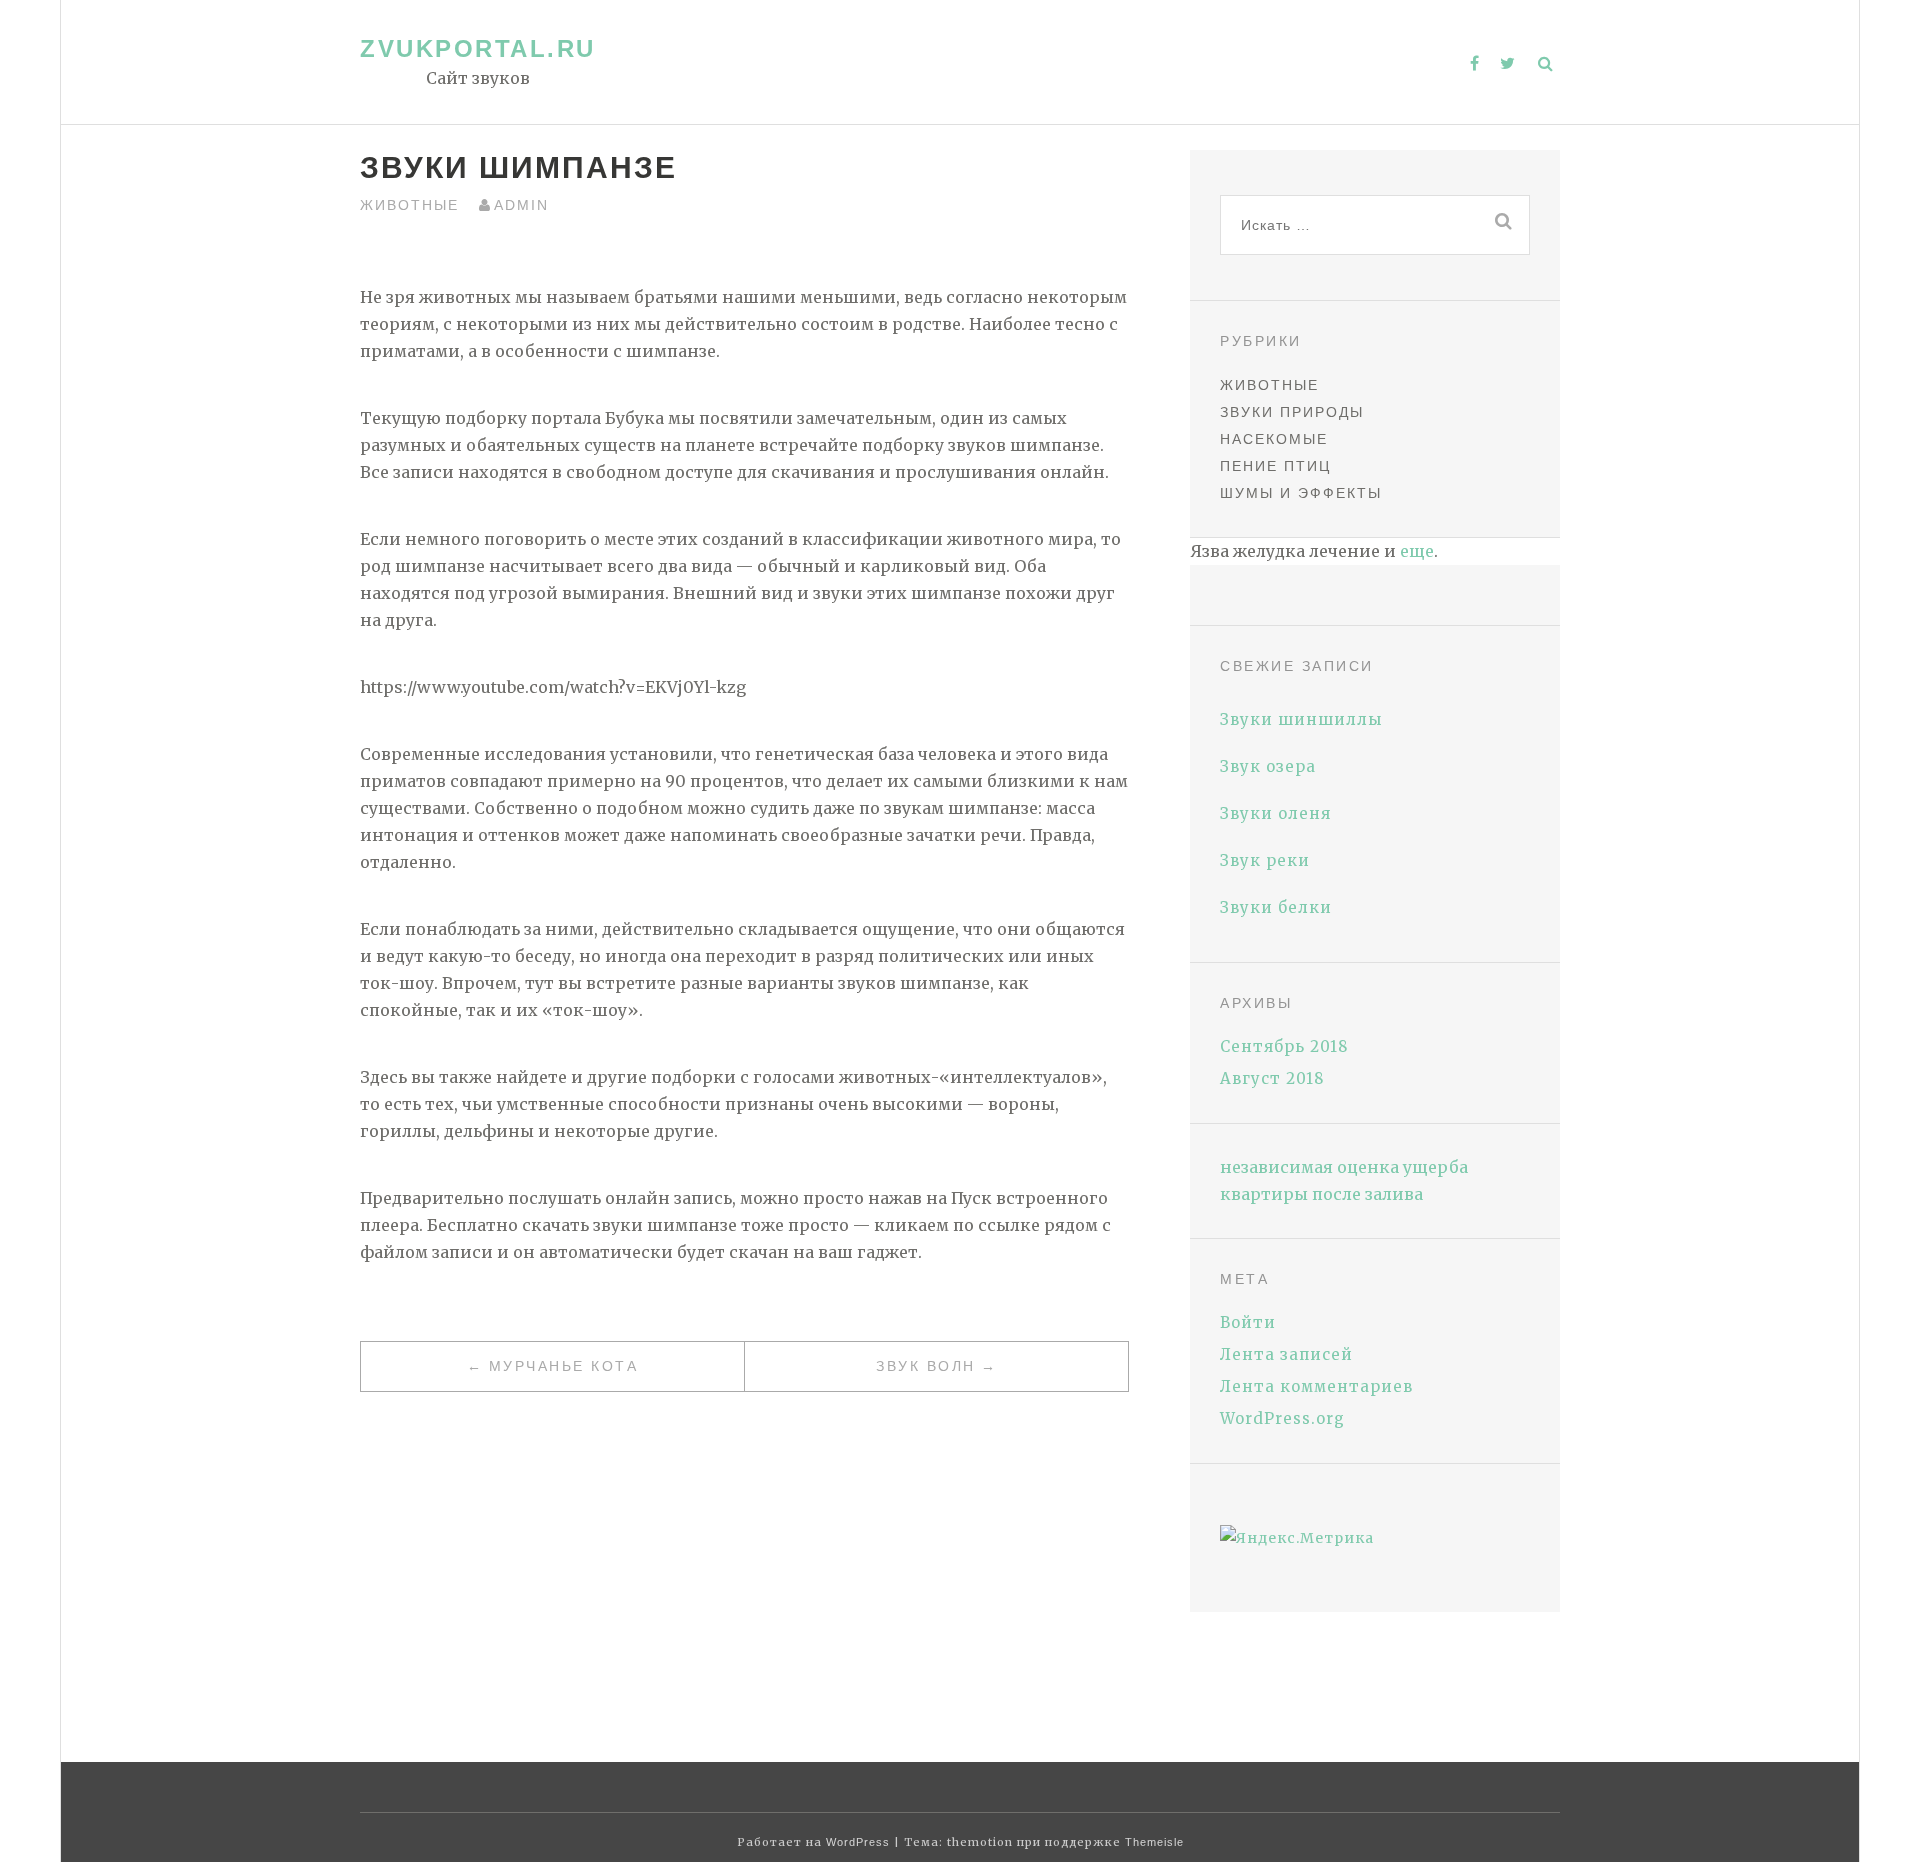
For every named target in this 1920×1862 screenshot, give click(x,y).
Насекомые (1274, 439)
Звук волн (926, 1366)
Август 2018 (1272, 1078)
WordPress (858, 1842)
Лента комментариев (1316, 1386)
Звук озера (1268, 766)
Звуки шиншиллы (1301, 719)
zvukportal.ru (478, 48)
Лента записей (1286, 1354)
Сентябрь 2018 (1284, 1046)
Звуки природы (1292, 412)
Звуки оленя (1275, 813)
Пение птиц (1275, 466)
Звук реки (1265, 860)
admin (521, 205)
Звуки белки (1276, 907)
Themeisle (1154, 1842)
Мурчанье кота (564, 1366)
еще (1417, 551)
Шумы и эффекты (1301, 493)
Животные (409, 205)
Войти (1248, 1322)
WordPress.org (1282, 1418)
